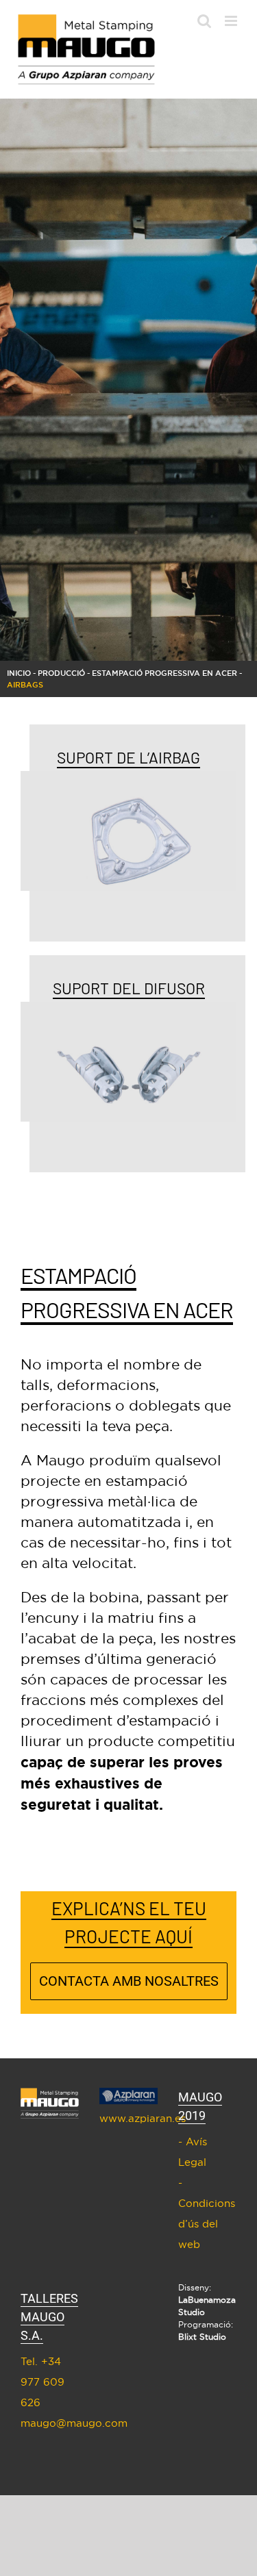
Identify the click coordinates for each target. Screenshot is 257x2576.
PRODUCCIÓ (61, 673)
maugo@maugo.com (50, 2423)
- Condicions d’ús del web (207, 2213)
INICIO (19, 673)
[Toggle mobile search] (204, 21)
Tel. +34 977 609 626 (42, 2382)
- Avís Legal (193, 2152)
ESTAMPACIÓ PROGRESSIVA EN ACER (164, 673)
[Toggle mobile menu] (232, 21)
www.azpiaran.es (128, 2118)
